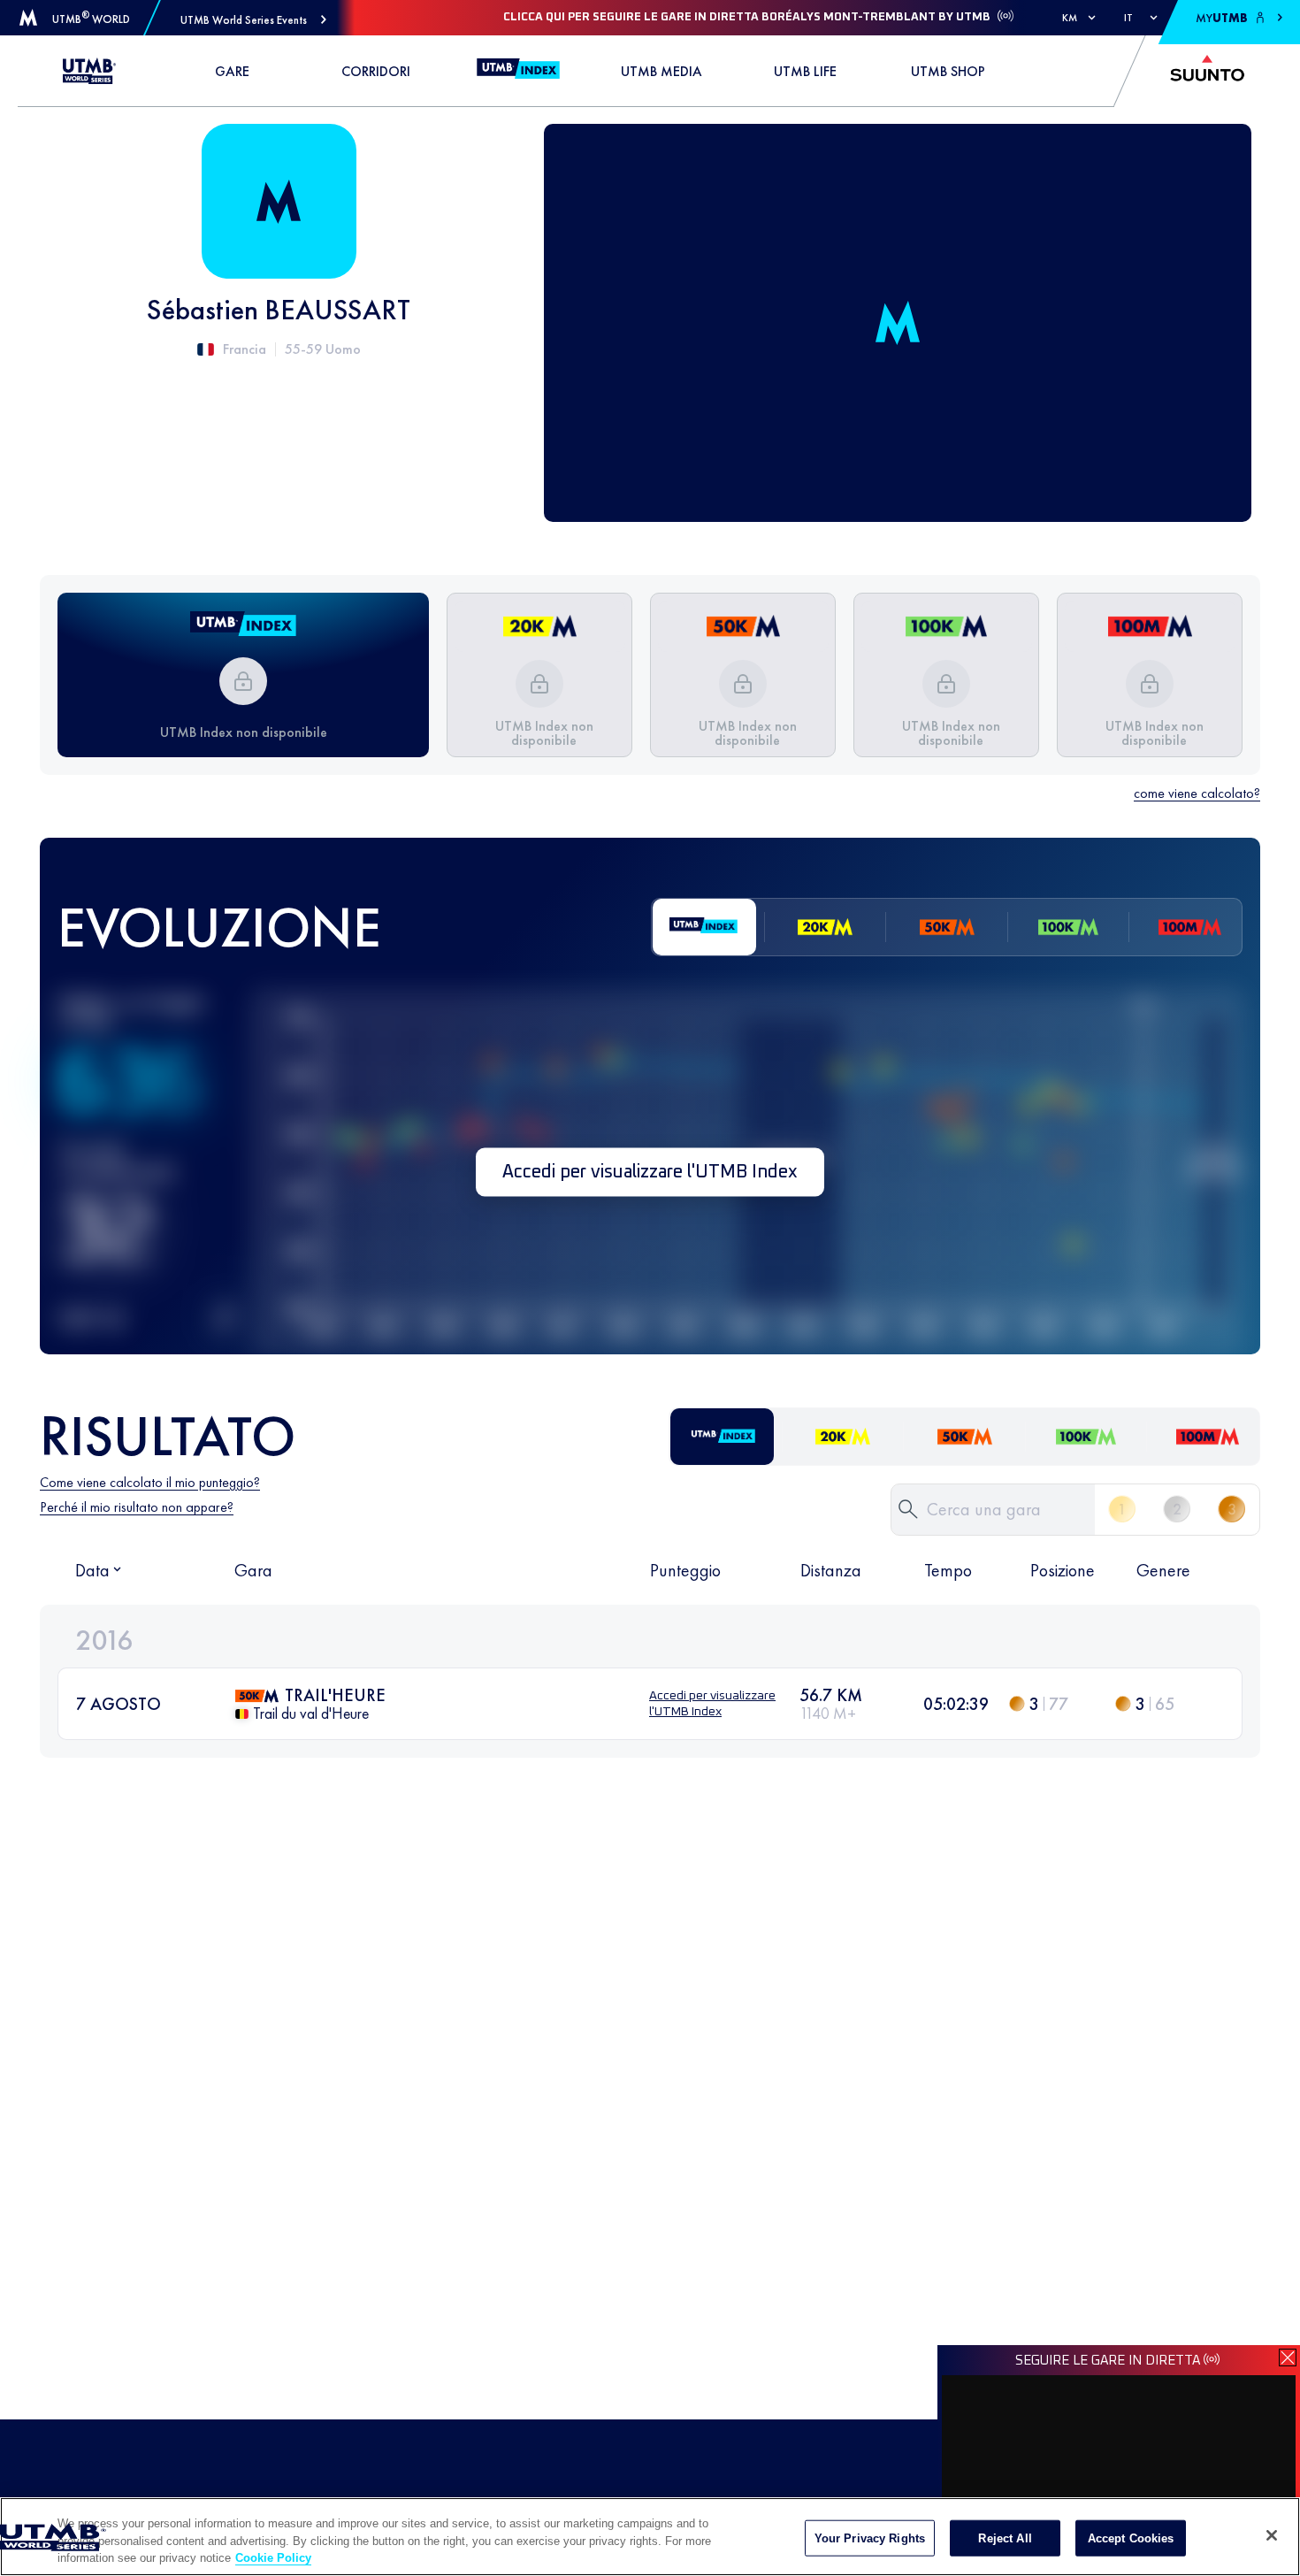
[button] (253, 20)
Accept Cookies (1131, 2538)
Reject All (1005, 2538)
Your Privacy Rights (870, 2538)
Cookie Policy (273, 2558)
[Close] (1272, 2535)
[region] (650, 2537)
